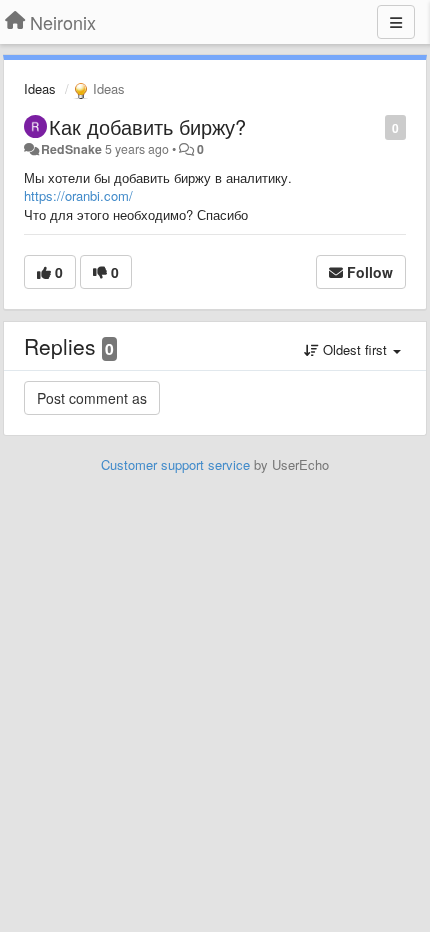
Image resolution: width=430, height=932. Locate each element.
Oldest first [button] (355, 349)
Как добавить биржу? (147, 126)
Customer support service (175, 464)
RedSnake (71, 149)
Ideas (40, 88)
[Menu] (396, 22)
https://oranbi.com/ (78, 195)
